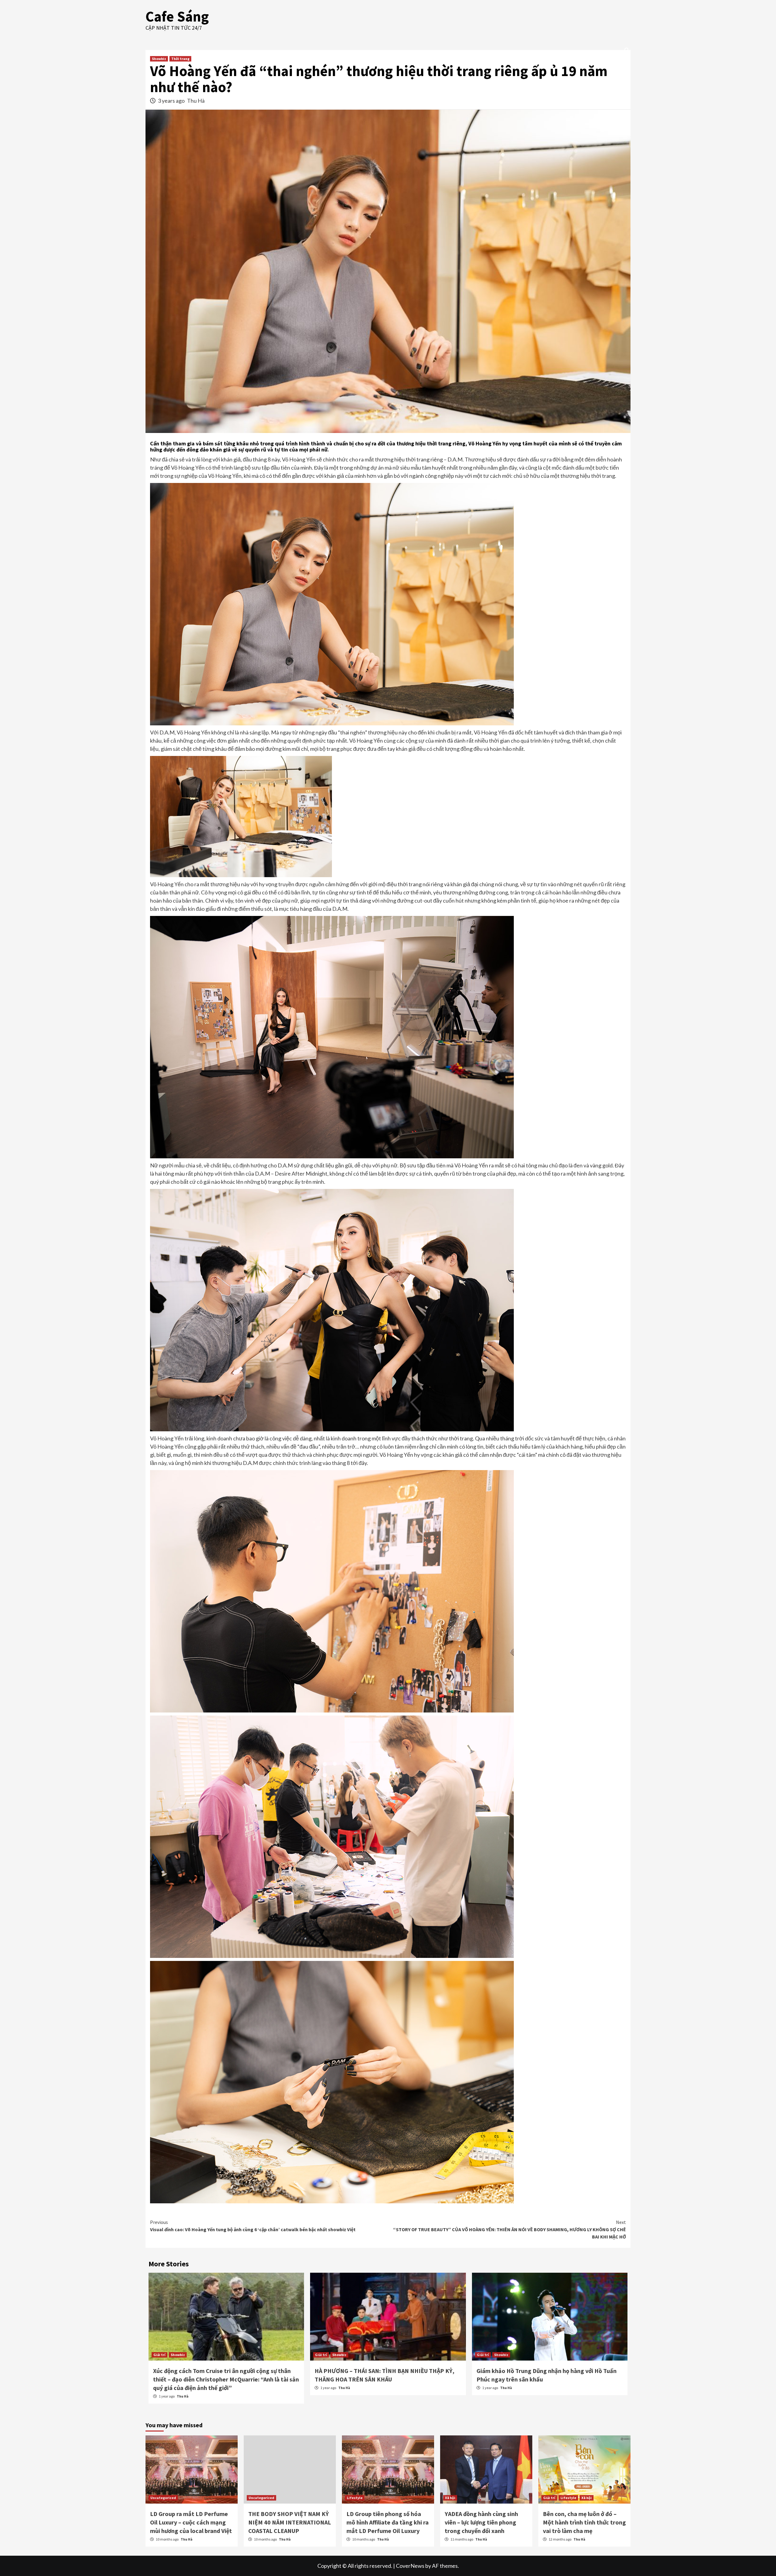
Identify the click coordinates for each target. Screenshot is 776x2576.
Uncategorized (163, 2498)
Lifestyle (355, 2498)
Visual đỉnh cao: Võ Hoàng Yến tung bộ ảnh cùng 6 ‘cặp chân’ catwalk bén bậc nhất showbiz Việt (253, 2226)
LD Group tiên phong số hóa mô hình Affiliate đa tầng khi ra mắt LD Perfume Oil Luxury (388, 2522)
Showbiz (159, 59)
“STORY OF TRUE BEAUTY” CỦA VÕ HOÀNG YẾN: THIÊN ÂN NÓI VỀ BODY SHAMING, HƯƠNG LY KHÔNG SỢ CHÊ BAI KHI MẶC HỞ (510, 2229)
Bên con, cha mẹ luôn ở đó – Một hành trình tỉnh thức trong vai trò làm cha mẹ (584, 2522)
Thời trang (180, 59)
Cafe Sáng (177, 16)
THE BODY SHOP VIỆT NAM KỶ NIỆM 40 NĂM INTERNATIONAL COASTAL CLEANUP (290, 2522)
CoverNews (410, 2566)
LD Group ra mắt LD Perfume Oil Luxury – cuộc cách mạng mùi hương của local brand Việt (191, 2522)
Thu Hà (196, 101)
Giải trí (159, 2355)
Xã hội (450, 2498)
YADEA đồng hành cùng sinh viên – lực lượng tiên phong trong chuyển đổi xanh (481, 2522)
